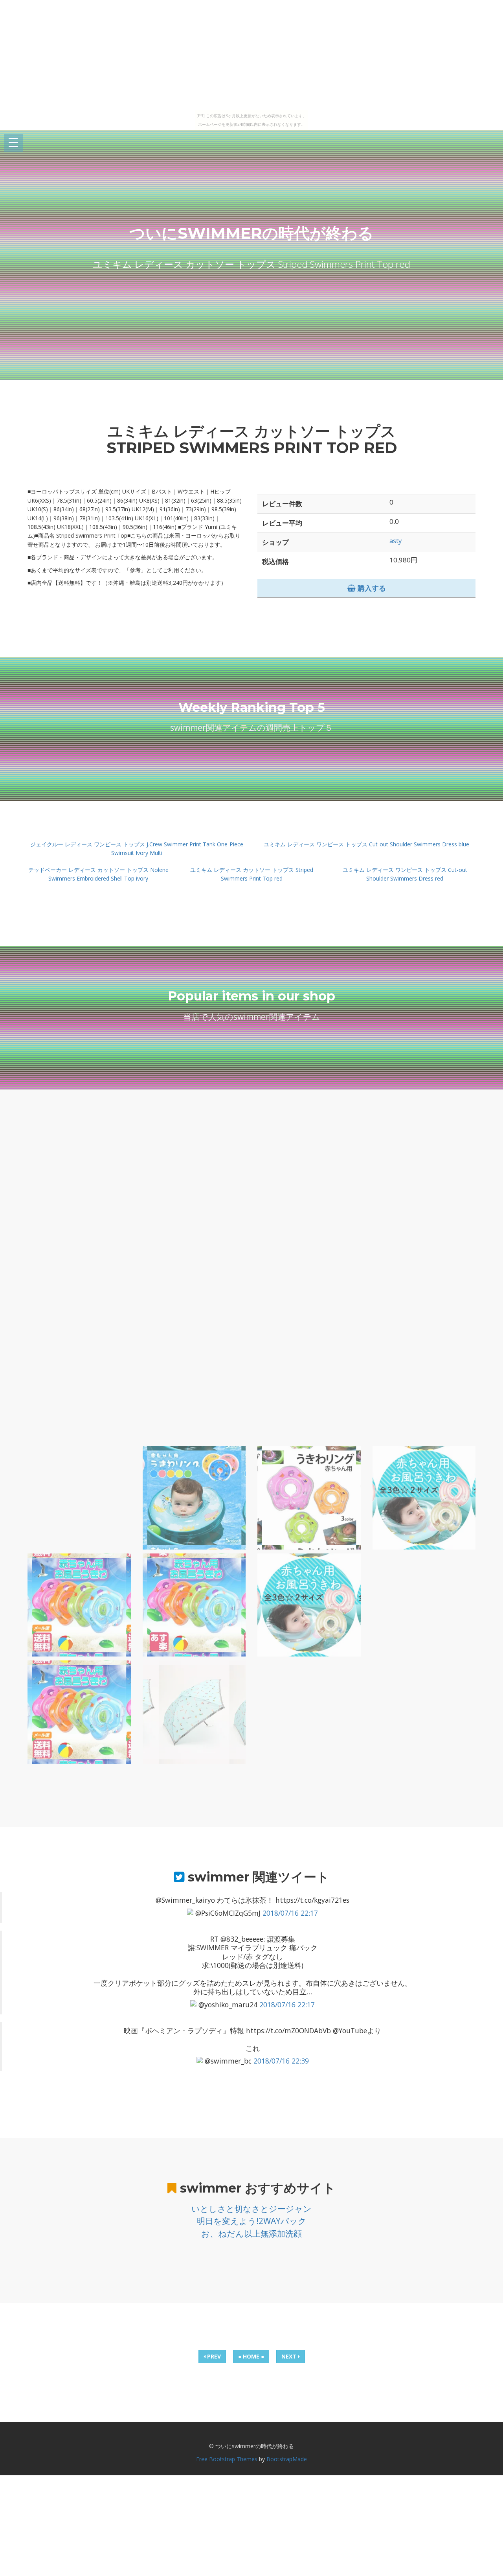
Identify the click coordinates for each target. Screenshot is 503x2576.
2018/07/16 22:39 (281, 2061)
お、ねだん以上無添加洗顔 (251, 2233)
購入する (371, 588)
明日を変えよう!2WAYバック (252, 2221)
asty (396, 541)
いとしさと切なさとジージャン (251, 2209)
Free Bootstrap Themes (227, 2459)
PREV (213, 2356)
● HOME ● (251, 2356)
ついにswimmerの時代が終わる (251, 233)
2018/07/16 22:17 (290, 1913)
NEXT (290, 2356)
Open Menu (13, 143)
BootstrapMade (287, 2459)
